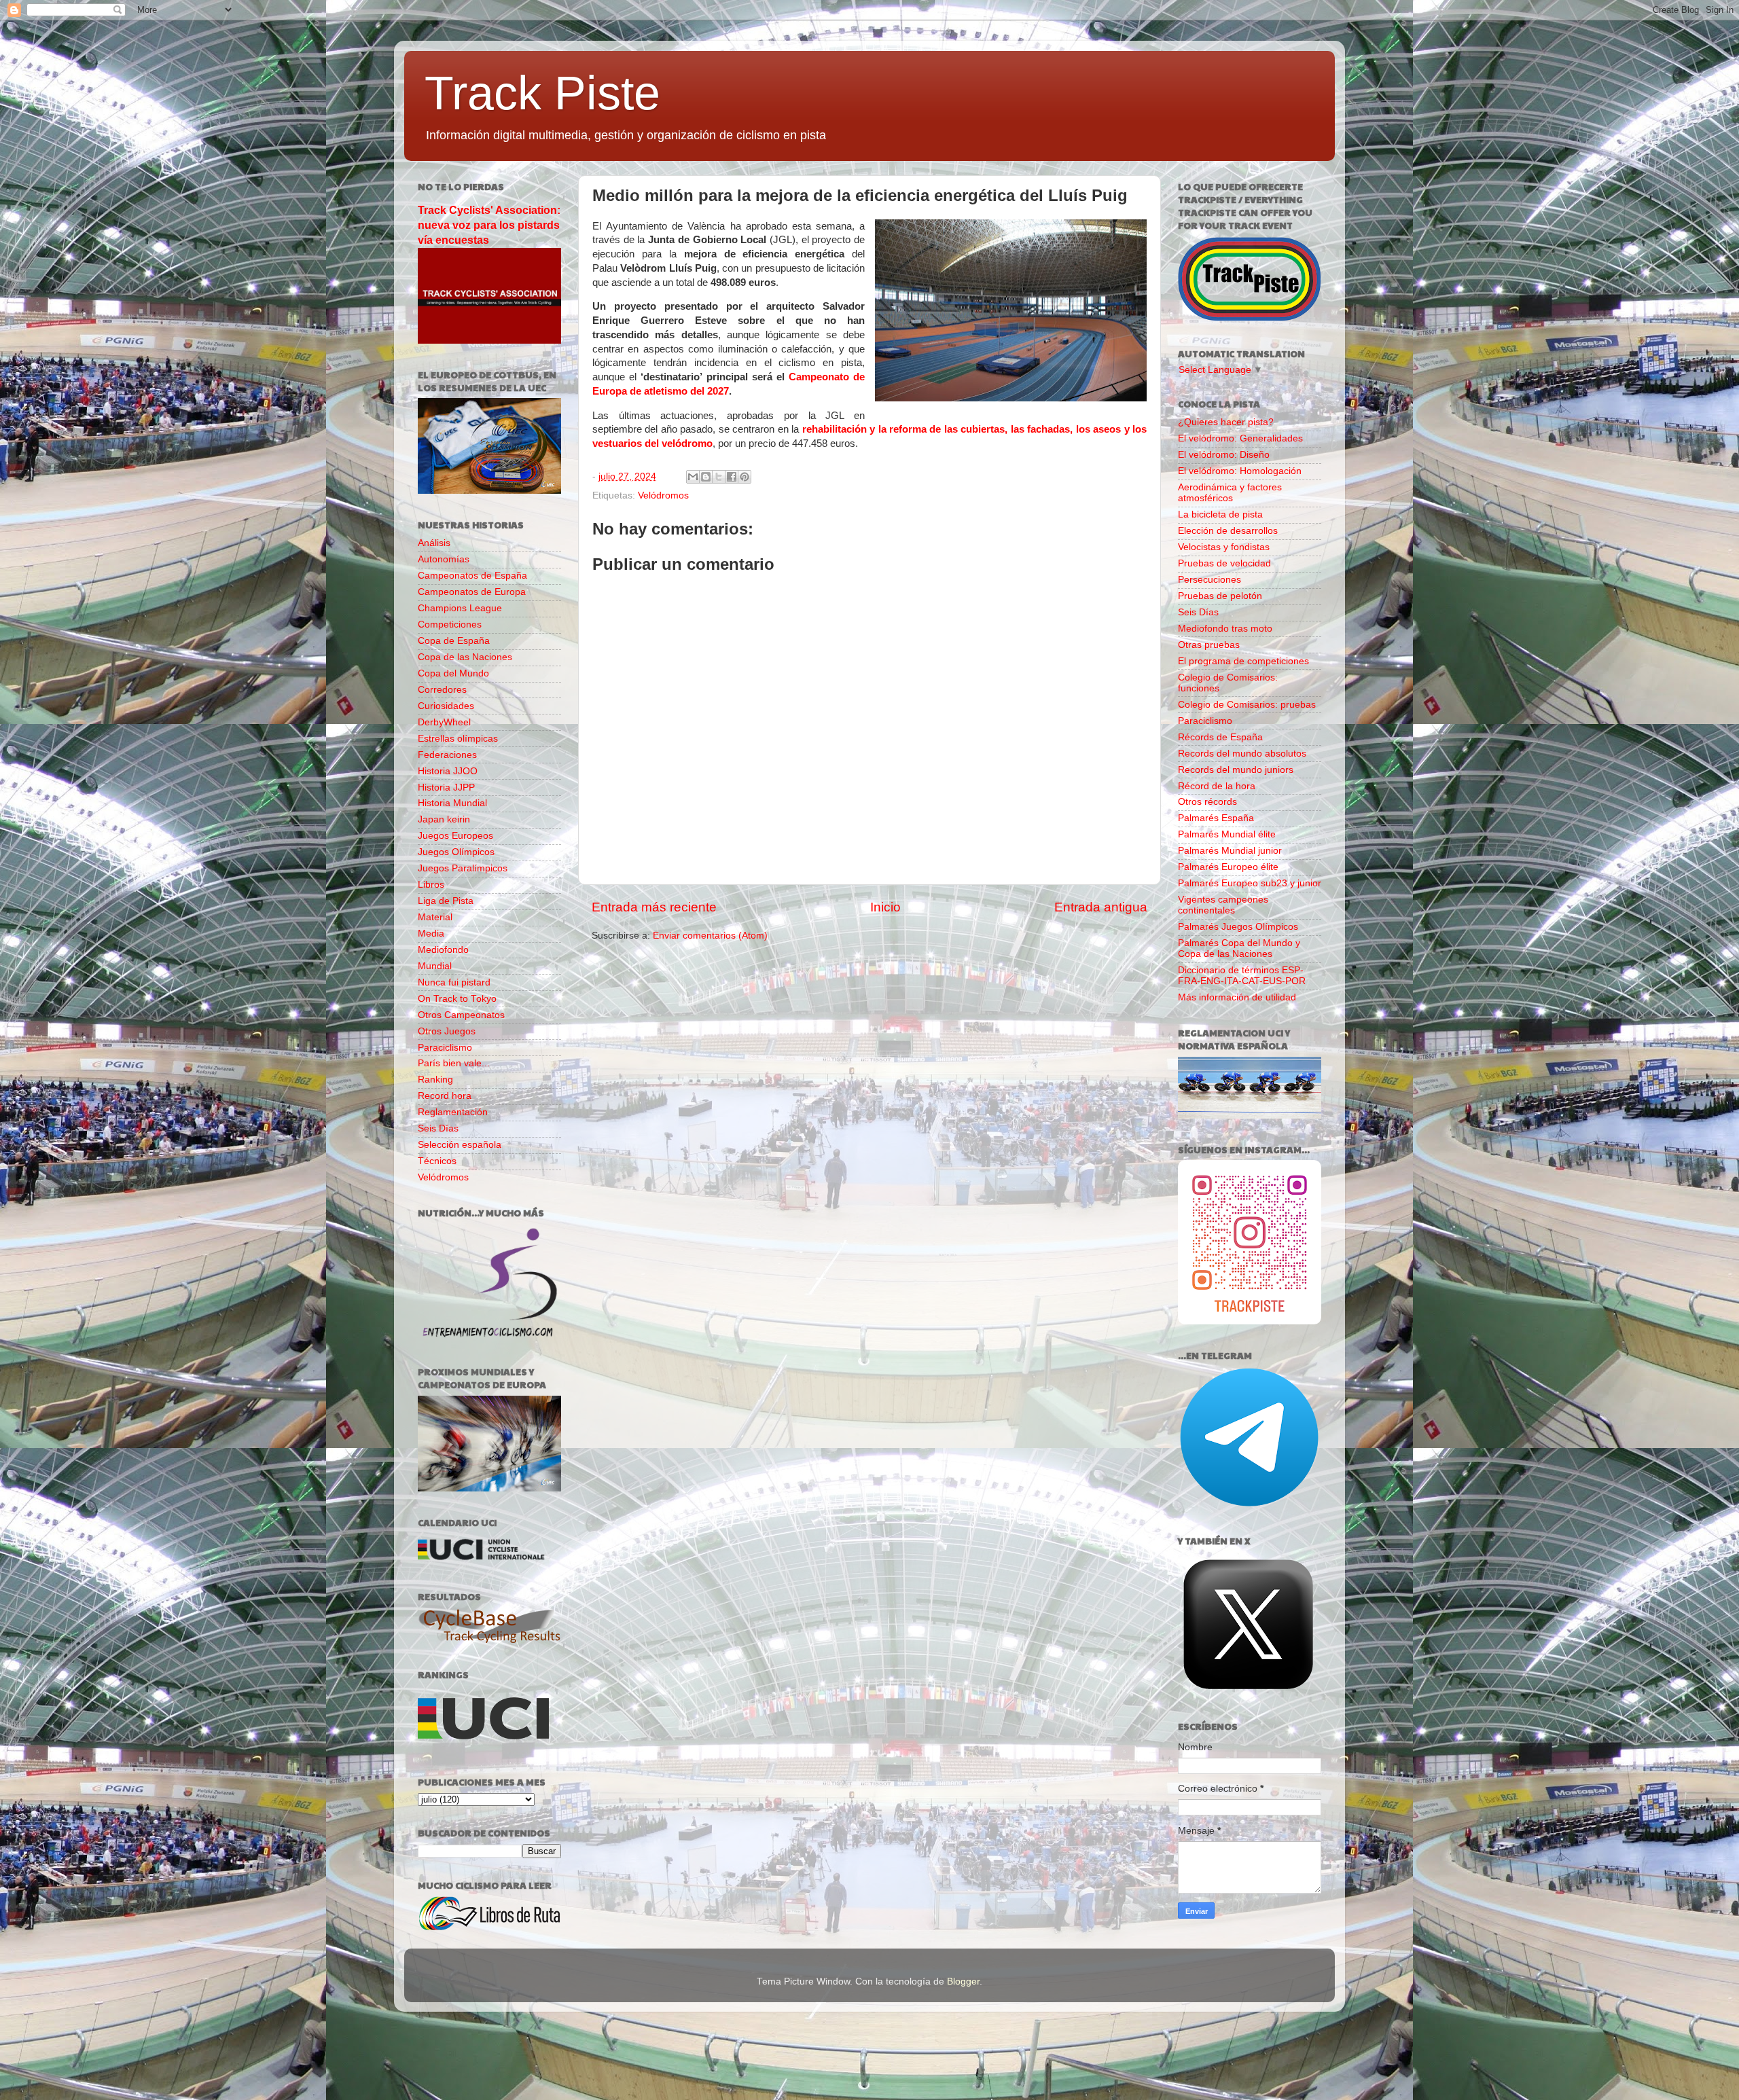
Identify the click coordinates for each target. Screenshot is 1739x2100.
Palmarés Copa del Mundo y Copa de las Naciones (1239, 948)
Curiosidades (446, 706)
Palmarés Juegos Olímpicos (1238, 927)
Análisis (434, 543)
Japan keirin (444, 819)
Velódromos (663, 495)
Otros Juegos (447, 1031)
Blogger (963, 1981)
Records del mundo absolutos (1242, 754)
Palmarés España (1216, 818)
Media (431, 934)
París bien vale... (454, 1063)
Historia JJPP (446, 787)
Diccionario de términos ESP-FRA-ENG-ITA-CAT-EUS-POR (1242, 976)
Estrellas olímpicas (458, 739)
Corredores (442, 690)
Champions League (460, 608)
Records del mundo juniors (1236, 770)
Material (435, 917)
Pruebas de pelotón (1220, 596)
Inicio (885, 907)
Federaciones (447, 755)
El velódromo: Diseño (1224, 455)
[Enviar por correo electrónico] (693, 477)
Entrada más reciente (654, 907)
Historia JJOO (448, 771)
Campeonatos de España (472, 576)
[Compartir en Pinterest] (745, 477)
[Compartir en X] (719, 477)
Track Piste (542, 93)
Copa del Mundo (453, 673)
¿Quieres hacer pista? (1226, 422)
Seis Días (438, 1128)
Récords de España (1220, 737)
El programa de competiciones (1243, 661)
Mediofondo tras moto (1225, 629)
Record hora (445, 1096)
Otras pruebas (1209, 645)
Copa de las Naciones (465, 657)
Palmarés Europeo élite (1228, 867)
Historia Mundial (452, 803)
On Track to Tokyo (457, 999)
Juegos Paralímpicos (463, 868)
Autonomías (444, 559)
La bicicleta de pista (1220, 514)
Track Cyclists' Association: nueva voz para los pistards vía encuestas (489, 225)
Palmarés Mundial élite (1227, 834)
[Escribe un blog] (706, 477)
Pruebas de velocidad (1224, 563)
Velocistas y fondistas (1224, 547)
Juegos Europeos (455, 836)
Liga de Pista (446, 901)
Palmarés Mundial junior (1230, 851)
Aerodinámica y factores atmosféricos (1230, 493)
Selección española (460, 1145)
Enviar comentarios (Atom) (710, 936)
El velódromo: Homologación (1240, 471)
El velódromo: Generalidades (1240, 438)
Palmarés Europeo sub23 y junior (1250, 883)
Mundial (435, 966)
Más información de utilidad (1237, 997)
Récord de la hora (1217, 786)
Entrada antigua (1101, 907)
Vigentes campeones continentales (1223, 905)
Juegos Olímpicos (456, 852)
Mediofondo (443, 950)
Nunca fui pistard (454, 982)
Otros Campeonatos (461, 1015)
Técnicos (437, 1161)
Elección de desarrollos (1228, 531)
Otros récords (1207, 802)
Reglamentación (453, 1112)
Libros (431, 885)
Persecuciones (1209, 580)
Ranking (435, 1080)
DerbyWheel (444, 722)
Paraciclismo (445, 1048)
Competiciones (450, 624)
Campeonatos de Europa (472, 592)
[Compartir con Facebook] (732, 477)
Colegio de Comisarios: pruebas (1247, 705)
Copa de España (454, 641)
